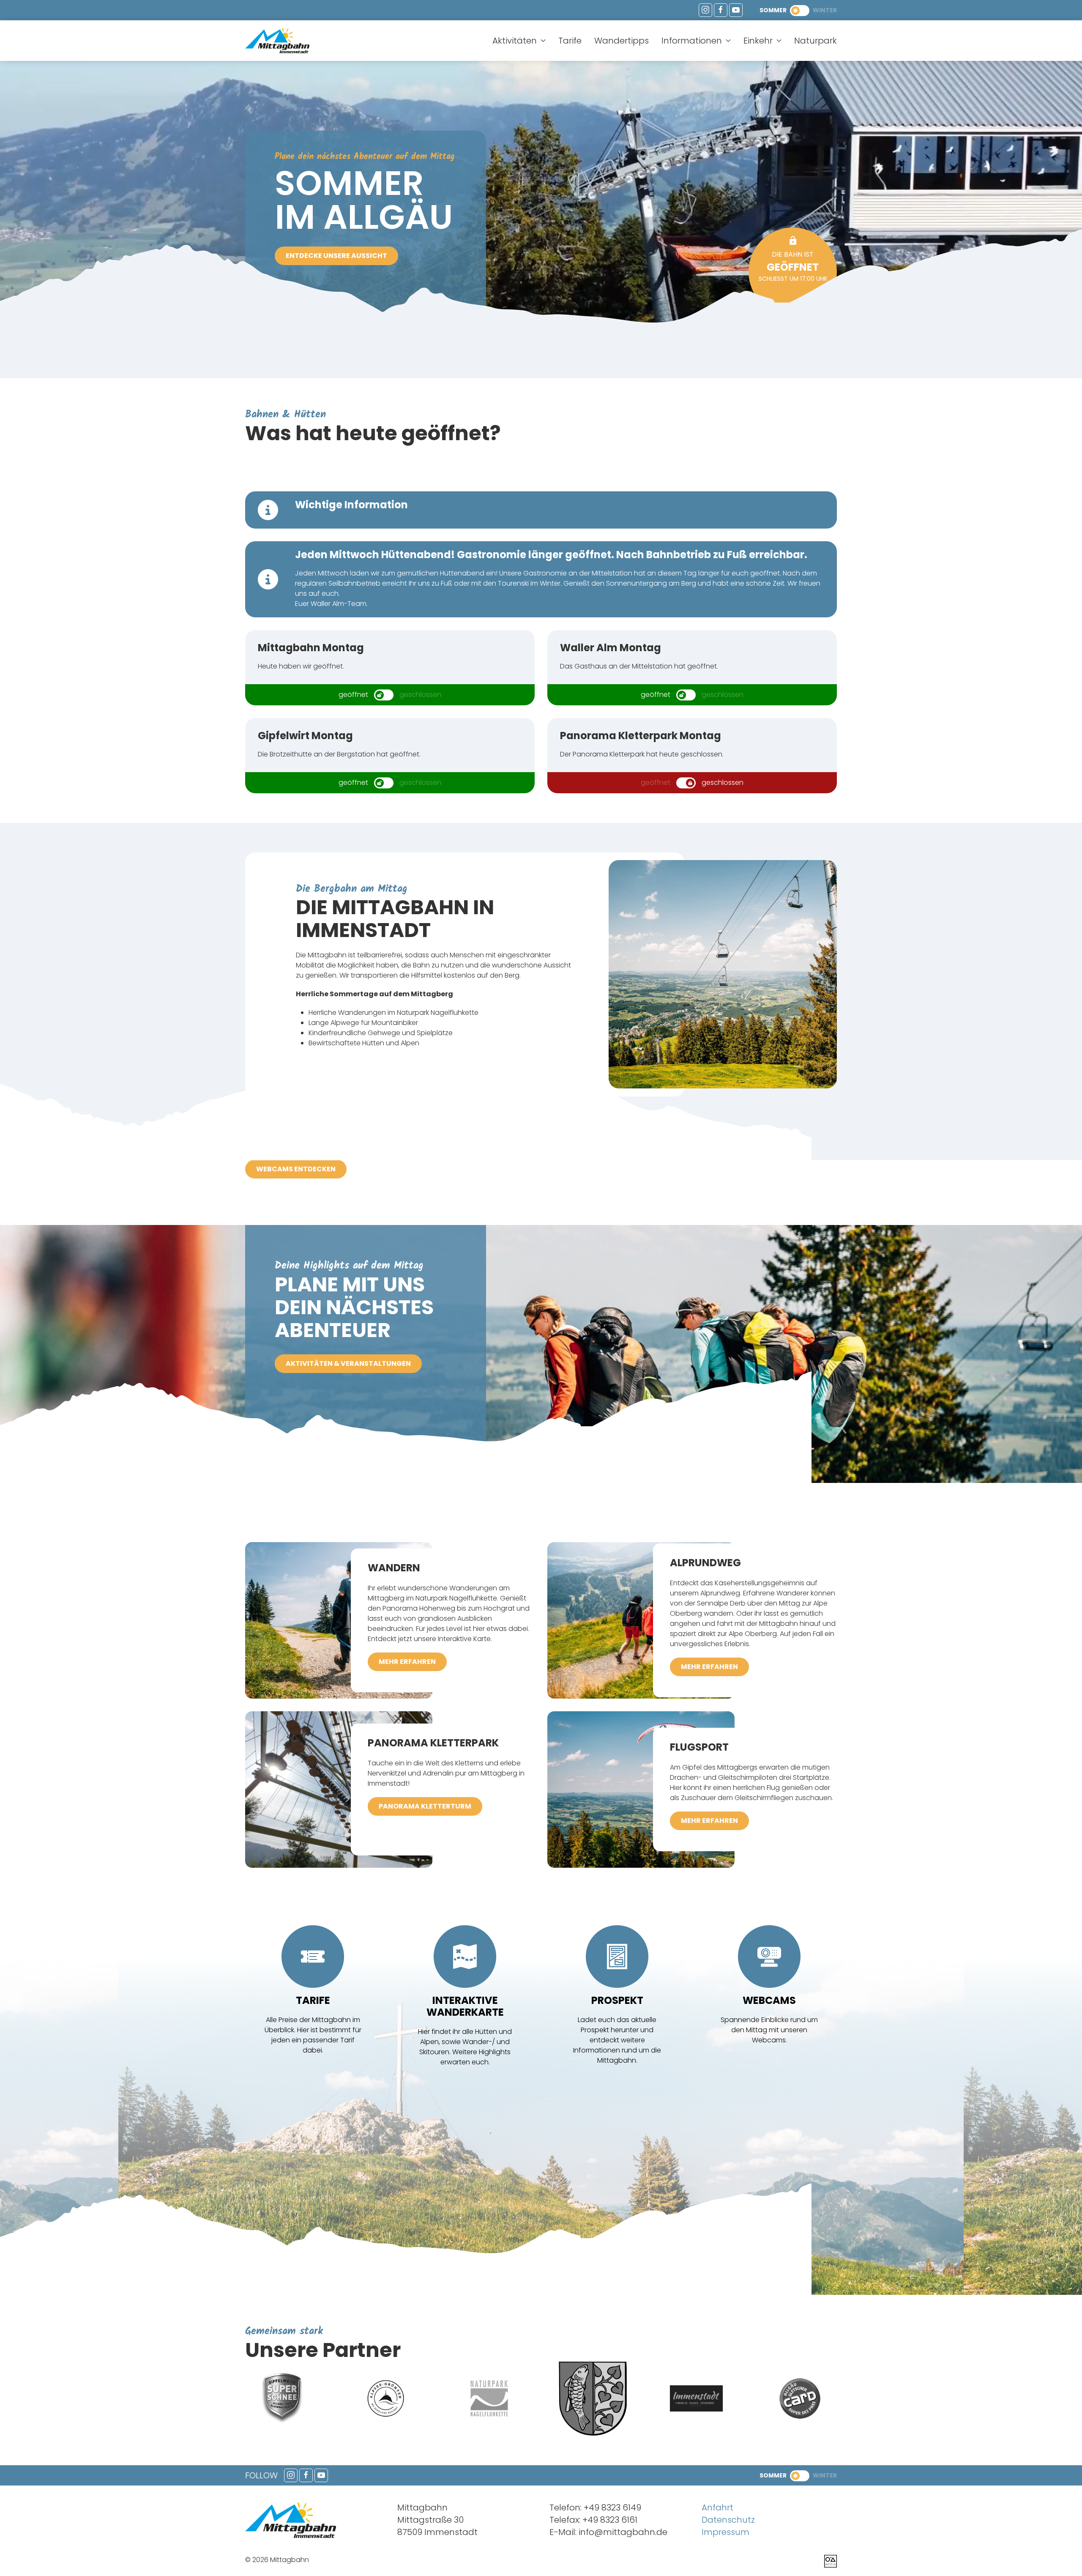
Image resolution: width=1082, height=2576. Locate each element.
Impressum (725, 2532)
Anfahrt (717, 2507)
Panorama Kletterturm (425, 1806)
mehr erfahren (407, 1662)
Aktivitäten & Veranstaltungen (348, 1363)
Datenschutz (728, 2520)
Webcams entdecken (296, 1169)
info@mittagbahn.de (623, 2532)
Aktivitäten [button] (515, 41)
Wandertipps (622, 41)
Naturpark (816, 41)
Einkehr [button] (758, 41)
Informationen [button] (692, 41)
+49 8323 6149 (612, 2507)
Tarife (570, 41)
